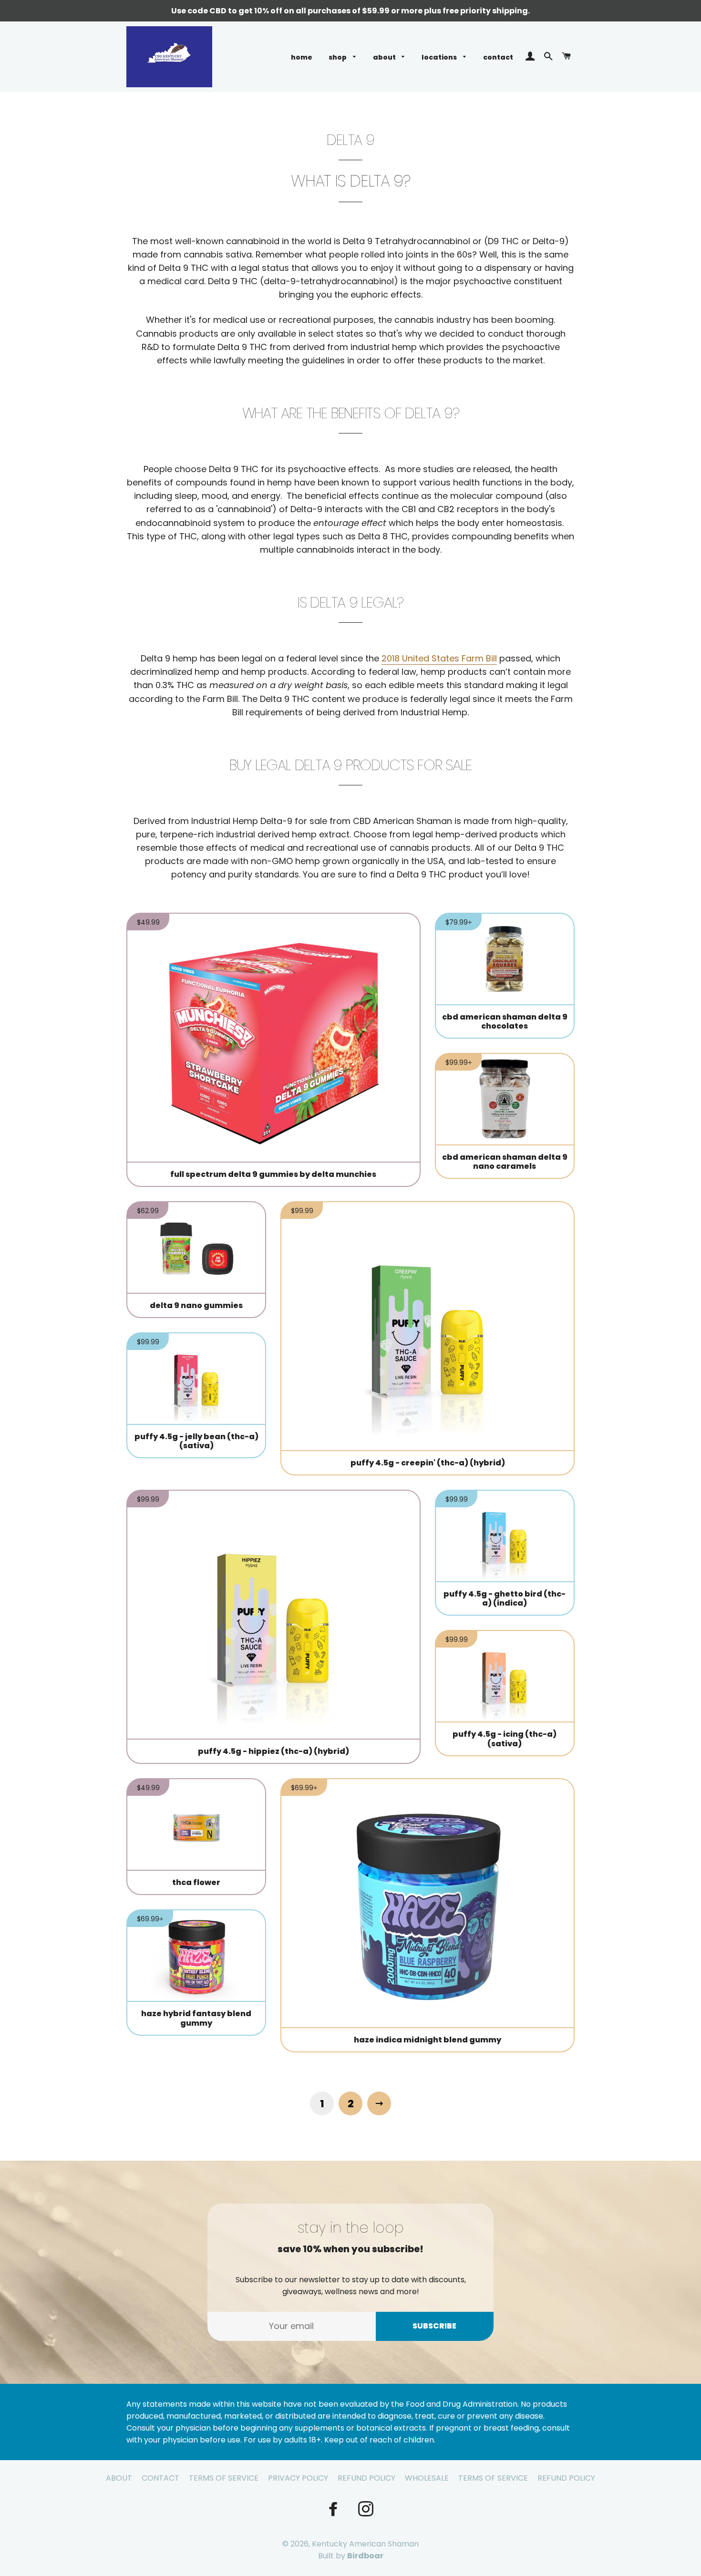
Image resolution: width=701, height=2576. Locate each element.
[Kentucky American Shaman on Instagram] (367, 2509)
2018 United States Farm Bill (439, 658)
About (385, 57)
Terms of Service (224, 2478)
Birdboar (365, 2556)
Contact (498, 57)
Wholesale (427, 2478)
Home (302, 57)
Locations (440, 57)
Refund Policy (366, 2478)
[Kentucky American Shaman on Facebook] (334, 2509)
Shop (338, 57)
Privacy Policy (298, 2478)
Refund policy (566, 2478)
